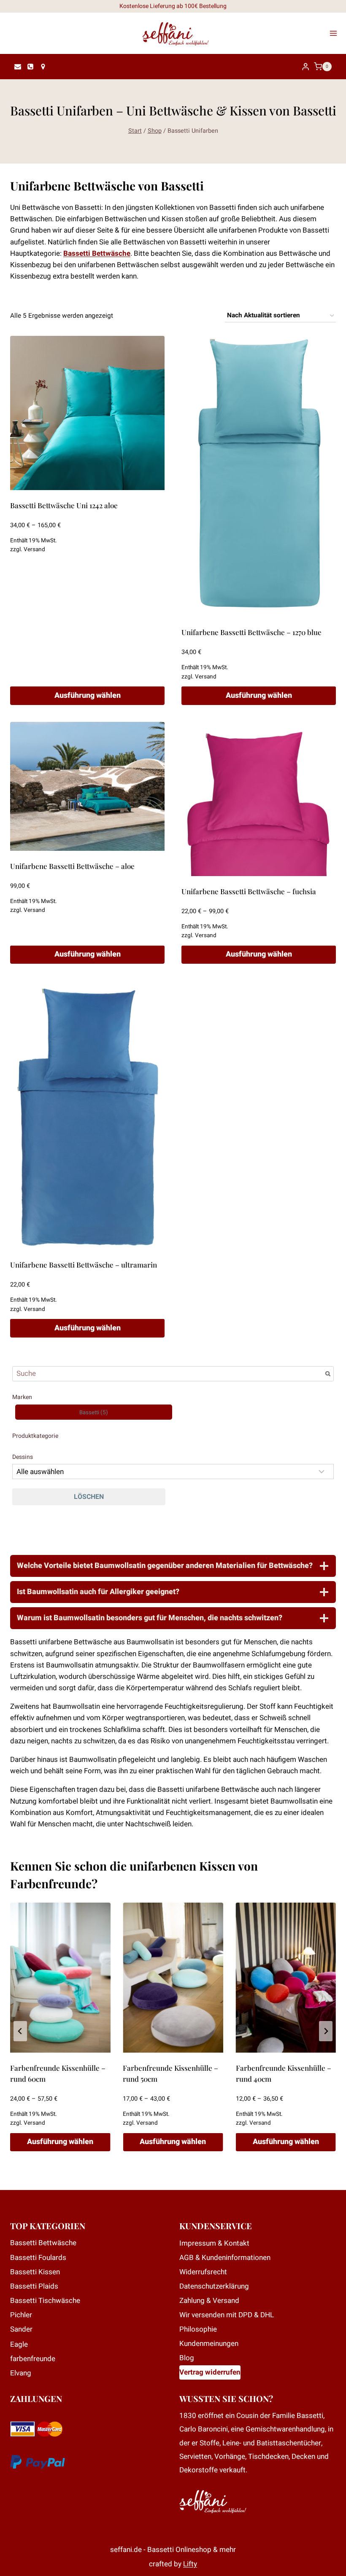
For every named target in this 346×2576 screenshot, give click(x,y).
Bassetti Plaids (34, 2286)
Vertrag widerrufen (210, 2372)
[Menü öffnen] (336, 33)
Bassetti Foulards (38, 2258)
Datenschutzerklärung (214, 2286)
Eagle (19, 2344)
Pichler (21, 2315)
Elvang (21, 2373)
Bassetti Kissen (35, 2272)
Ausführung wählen (88, 696)
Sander (21, 2329)
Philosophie (198, 2329)
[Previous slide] (20, 2031)
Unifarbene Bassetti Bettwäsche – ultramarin (84, 1265)
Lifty (190, 2564)
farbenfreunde (33, 2359)
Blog (187, 2358)
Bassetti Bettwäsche (97, 253)
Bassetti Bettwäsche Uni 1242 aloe (64, 505)
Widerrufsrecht (203, 2272)
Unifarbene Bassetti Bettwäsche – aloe (72, 866)
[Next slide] (326, 2031)
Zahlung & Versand (209, 2301)
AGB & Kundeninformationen (225, 2258)
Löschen (89, 1497)
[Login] (305, 67)
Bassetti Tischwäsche (45, 2301)
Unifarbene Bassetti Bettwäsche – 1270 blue (251, 632)
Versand (34, 550)
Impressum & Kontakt (214, 2243)
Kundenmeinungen (209, 2344)
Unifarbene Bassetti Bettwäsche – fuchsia (249, 891)
